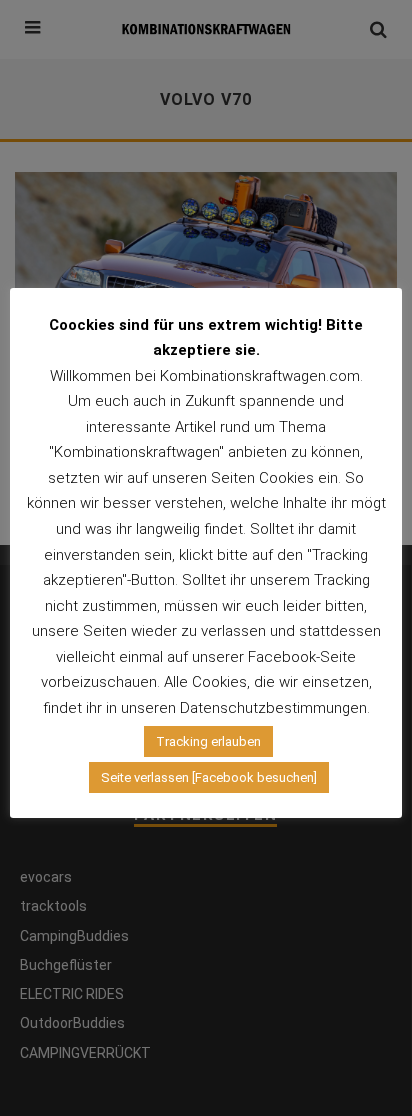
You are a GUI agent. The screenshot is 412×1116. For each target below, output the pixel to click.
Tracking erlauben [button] (208, 741)
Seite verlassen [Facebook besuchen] (209, 777)
